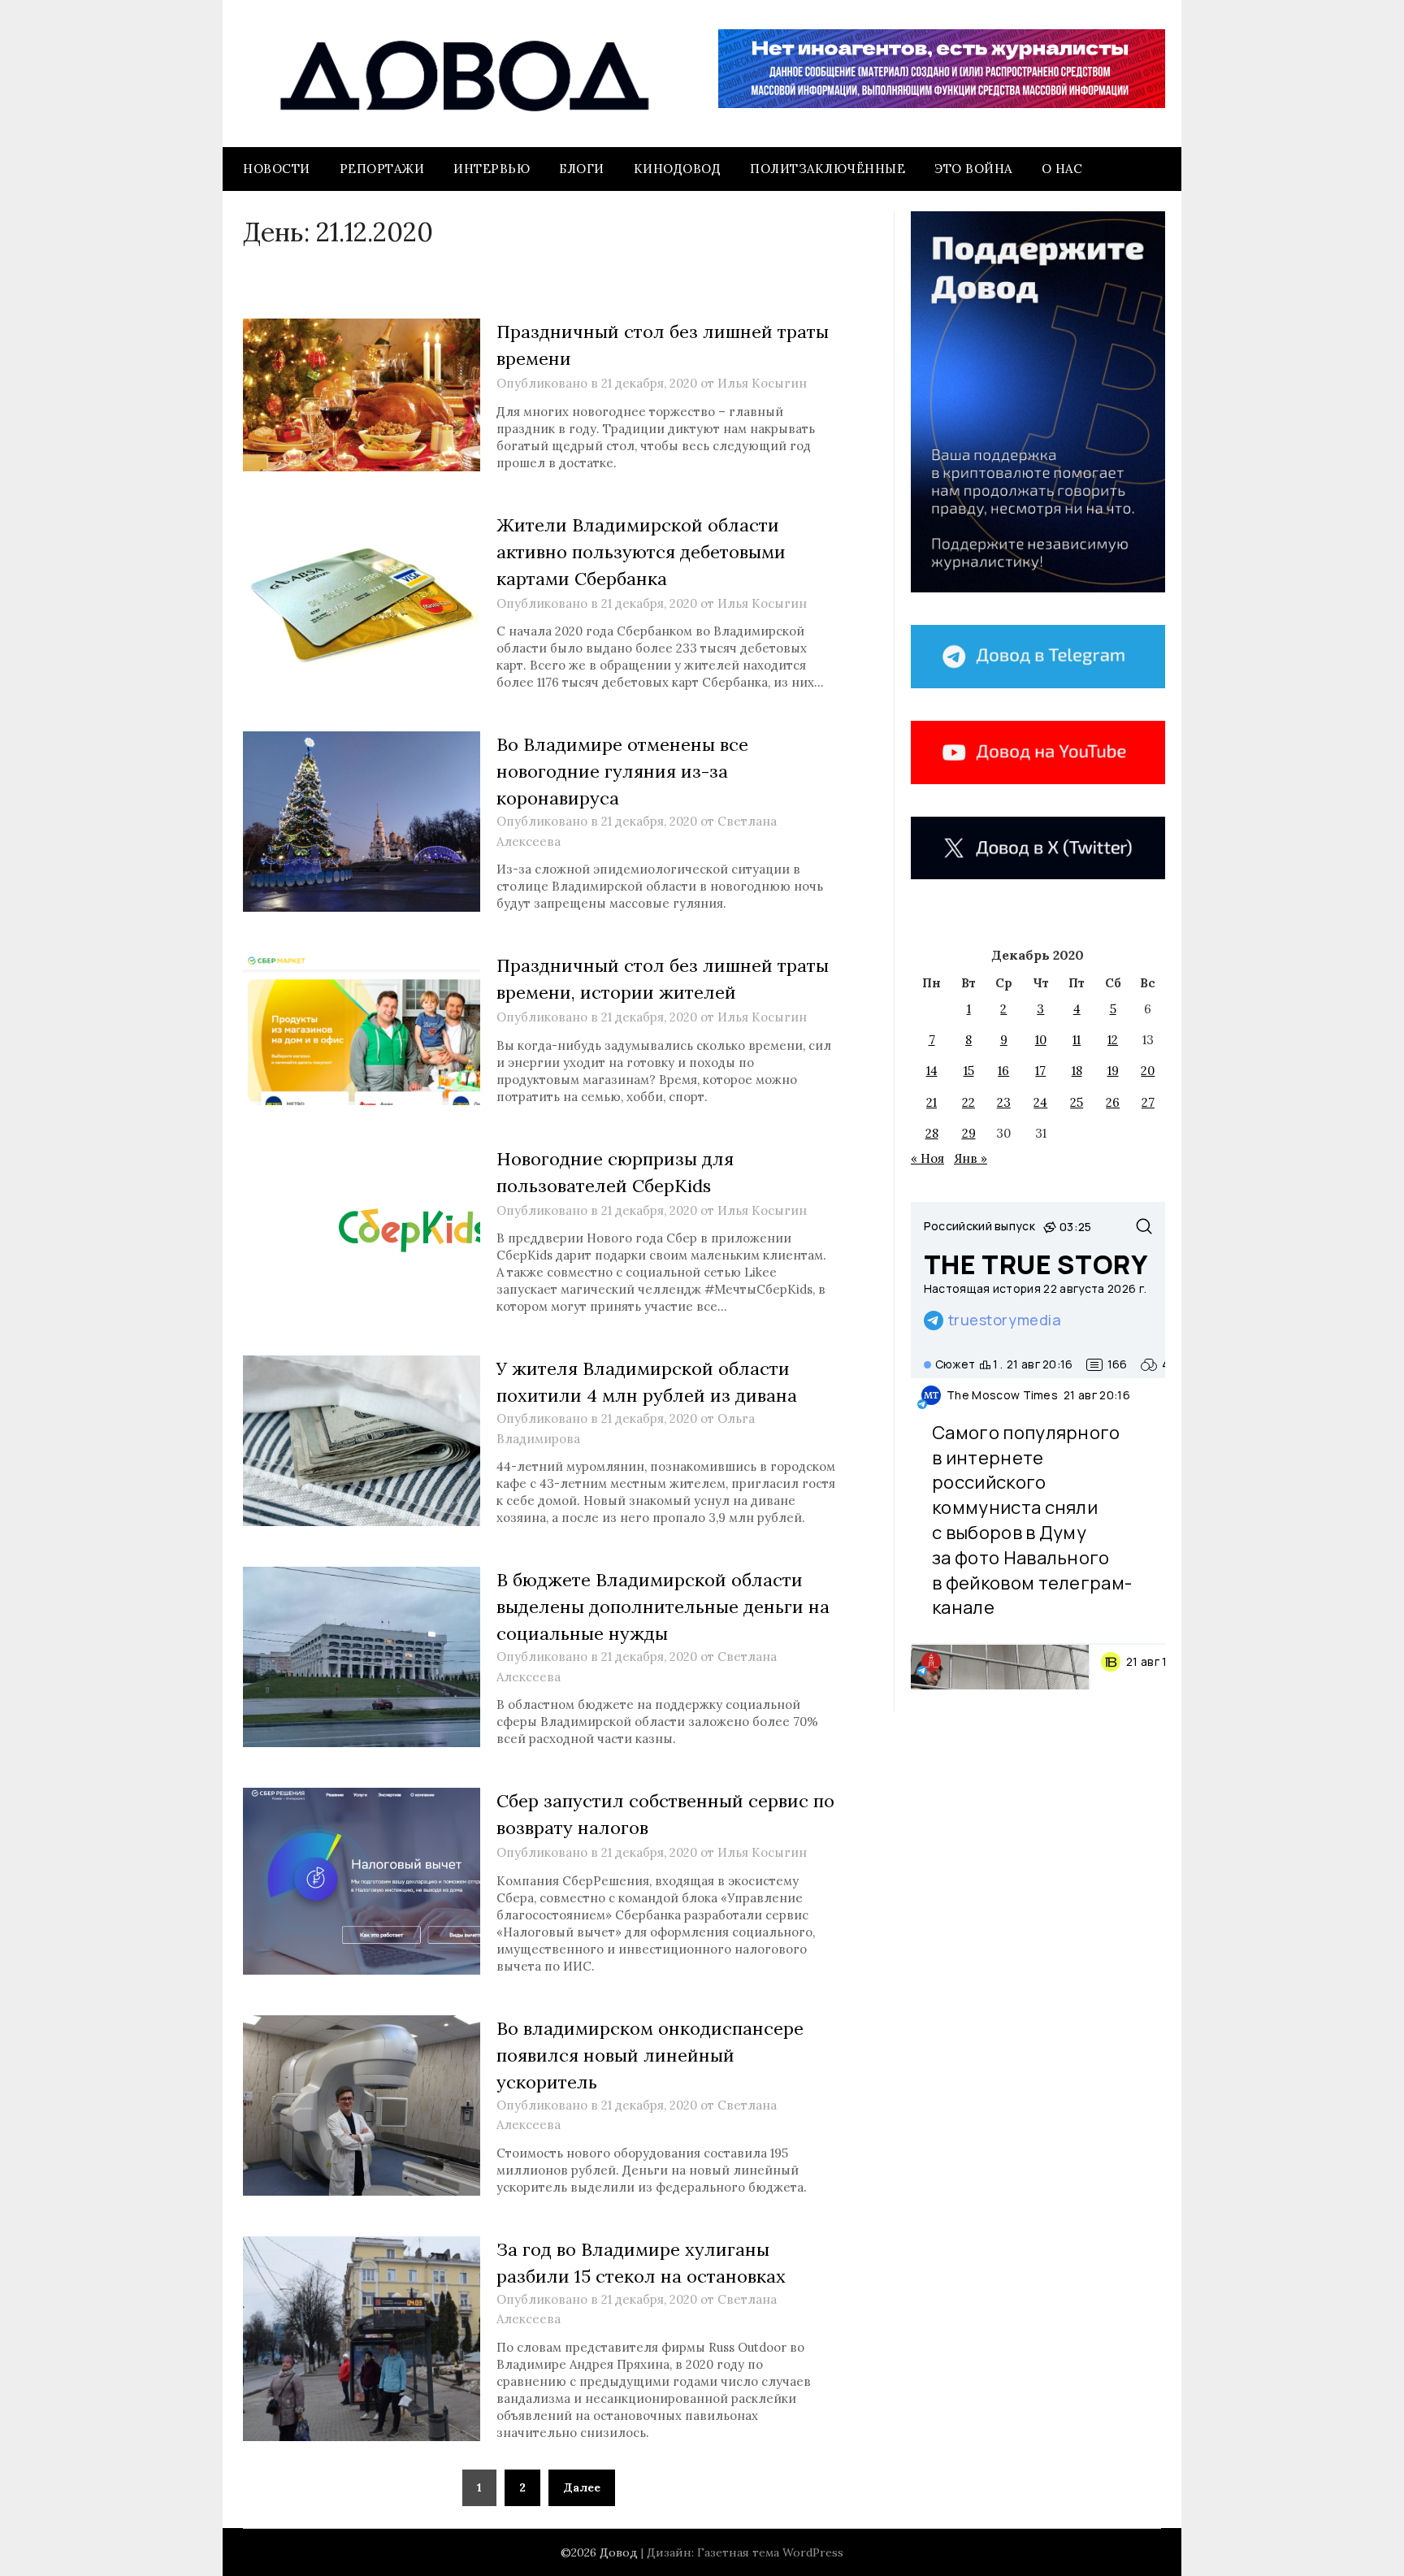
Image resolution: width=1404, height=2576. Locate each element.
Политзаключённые (828, 169)
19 (1113, 1071)
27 (1148, 1102)
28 (932, 1133)
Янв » (971, 1158)
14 (932, 1071)
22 (968, 1102)
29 (969, 1133)
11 (1077, 1040)
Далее (582, 2487)
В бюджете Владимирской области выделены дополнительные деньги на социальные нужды (663, 1607)
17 (1040, 1071)
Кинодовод (678, 169)
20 (1148, 1071)
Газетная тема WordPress (770, 2552)
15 (969, 1071)
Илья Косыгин (762, 383)
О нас (1062, 169)
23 (1004, 1102)
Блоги (582, 169)
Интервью (492, 169)
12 (1113, 1040)
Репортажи (382, 169)
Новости (277, 169)
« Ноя (927, 1158)
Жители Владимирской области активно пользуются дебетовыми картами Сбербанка (641, 552)
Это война (973, 169)
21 (932, 1102)
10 (1041, 1040)
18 (1077, 1071)
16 (1003, 1071)
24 (1040, 1102)
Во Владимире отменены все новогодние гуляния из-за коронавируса (622, 771)
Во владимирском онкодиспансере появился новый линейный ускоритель (650, 2055)
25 (1077, 1102)
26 (1113, 1102)
